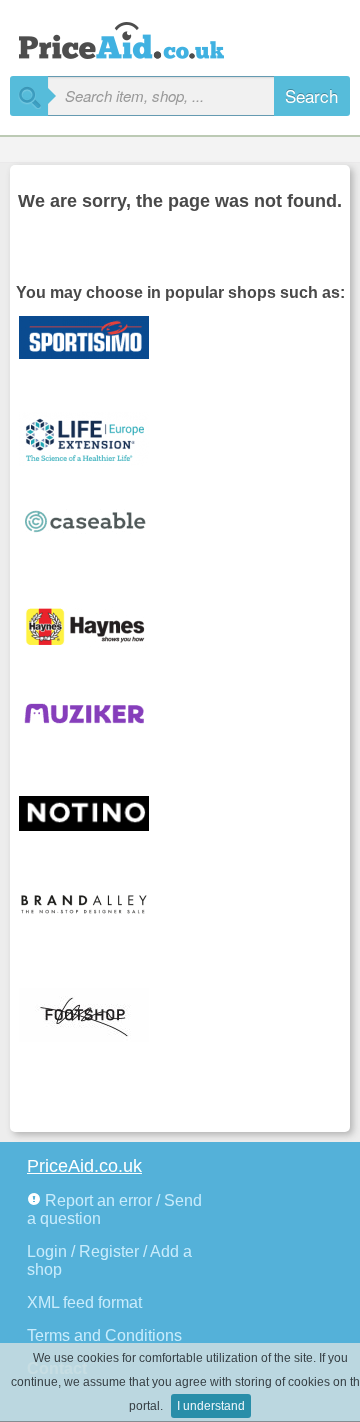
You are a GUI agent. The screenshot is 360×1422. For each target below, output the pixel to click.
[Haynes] (99, 632)
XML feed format (84, 1302)
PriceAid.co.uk (84, 1166)
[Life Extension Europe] (99, 440)
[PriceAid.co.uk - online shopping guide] (140, 37)
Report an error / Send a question (114, 1209)
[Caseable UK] (99, 536)
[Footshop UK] (99, 1016)
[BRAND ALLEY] (99, 920)
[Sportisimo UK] (99, 344)
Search (311, 95)
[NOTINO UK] (99, 824)
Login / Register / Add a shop (109, 1260)
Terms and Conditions (104, 1335)
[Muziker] (99, 728)
